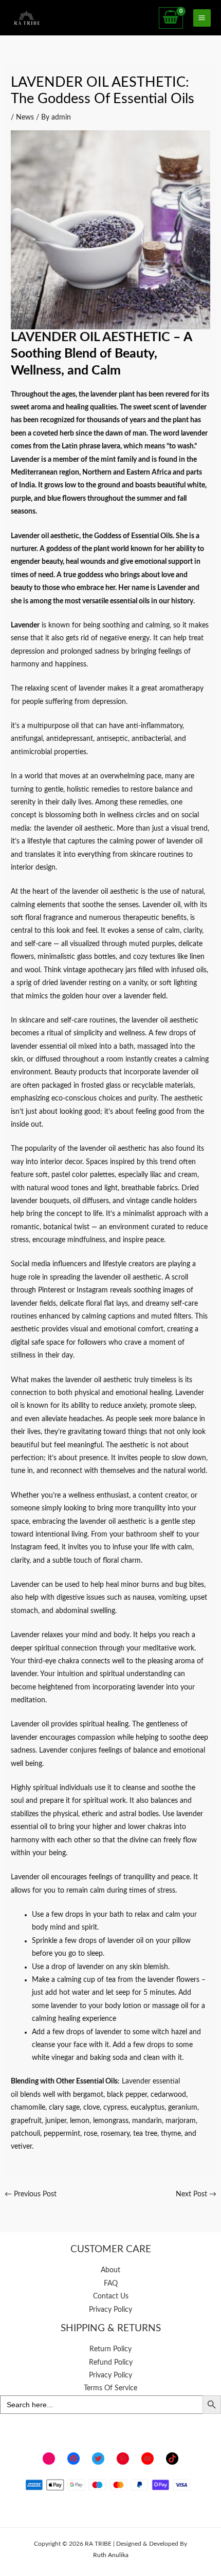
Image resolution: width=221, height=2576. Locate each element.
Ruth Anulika (111, 2555)
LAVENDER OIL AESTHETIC (92, 337)
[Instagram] (49, 2459)
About (110, 2270)
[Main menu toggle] (202, 18)
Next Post (196, 2194)
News (25, 117)
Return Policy (110, 2349)
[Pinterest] (123, 2459)
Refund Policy (111, 2363)
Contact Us (111, 2296)
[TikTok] (172, 2459)
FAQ (111, 2284)
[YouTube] (148, 2459)
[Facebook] (73, 2459)
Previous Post (31, 2194)
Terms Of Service (110, 2388)
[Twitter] (98, 2459)
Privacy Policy (110, 2310)
